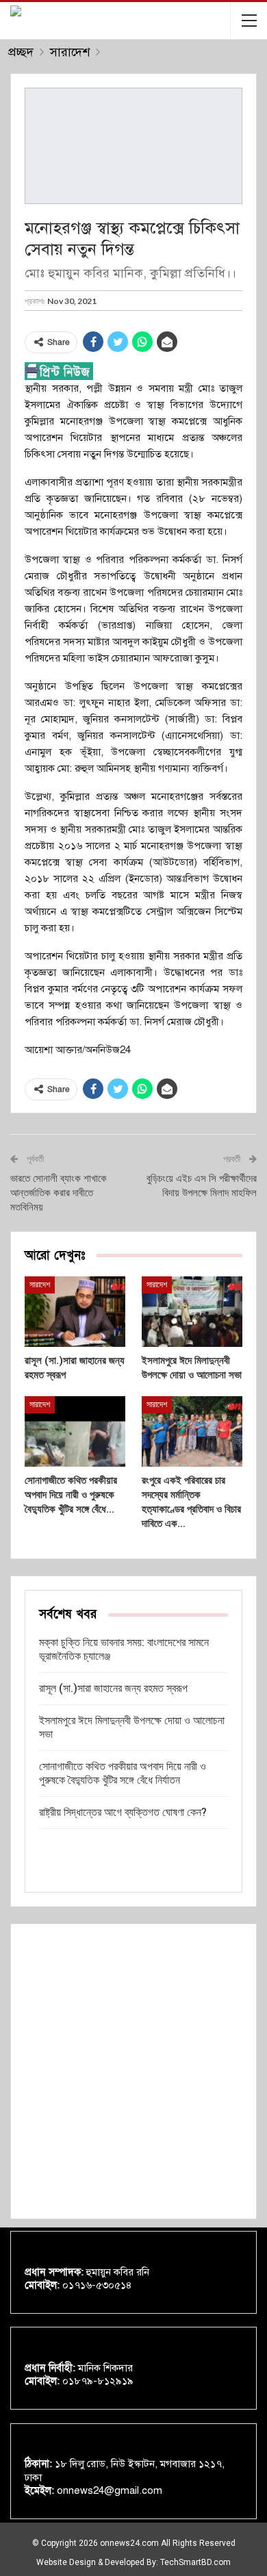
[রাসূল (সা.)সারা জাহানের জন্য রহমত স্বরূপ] (75, 1312)
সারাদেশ (40, 1285)
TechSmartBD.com (195, 2562)
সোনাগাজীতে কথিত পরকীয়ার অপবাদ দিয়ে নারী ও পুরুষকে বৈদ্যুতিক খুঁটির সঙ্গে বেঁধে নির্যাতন (123, 1773)
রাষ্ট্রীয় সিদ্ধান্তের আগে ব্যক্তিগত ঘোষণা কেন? (123, 1812)
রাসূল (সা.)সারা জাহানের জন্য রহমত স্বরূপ (113, 1688)
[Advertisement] (133, 2071)
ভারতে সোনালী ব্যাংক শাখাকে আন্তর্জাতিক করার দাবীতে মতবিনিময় (59, 1193)
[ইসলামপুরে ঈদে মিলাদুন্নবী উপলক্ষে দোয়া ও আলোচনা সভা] (192, 1312)
